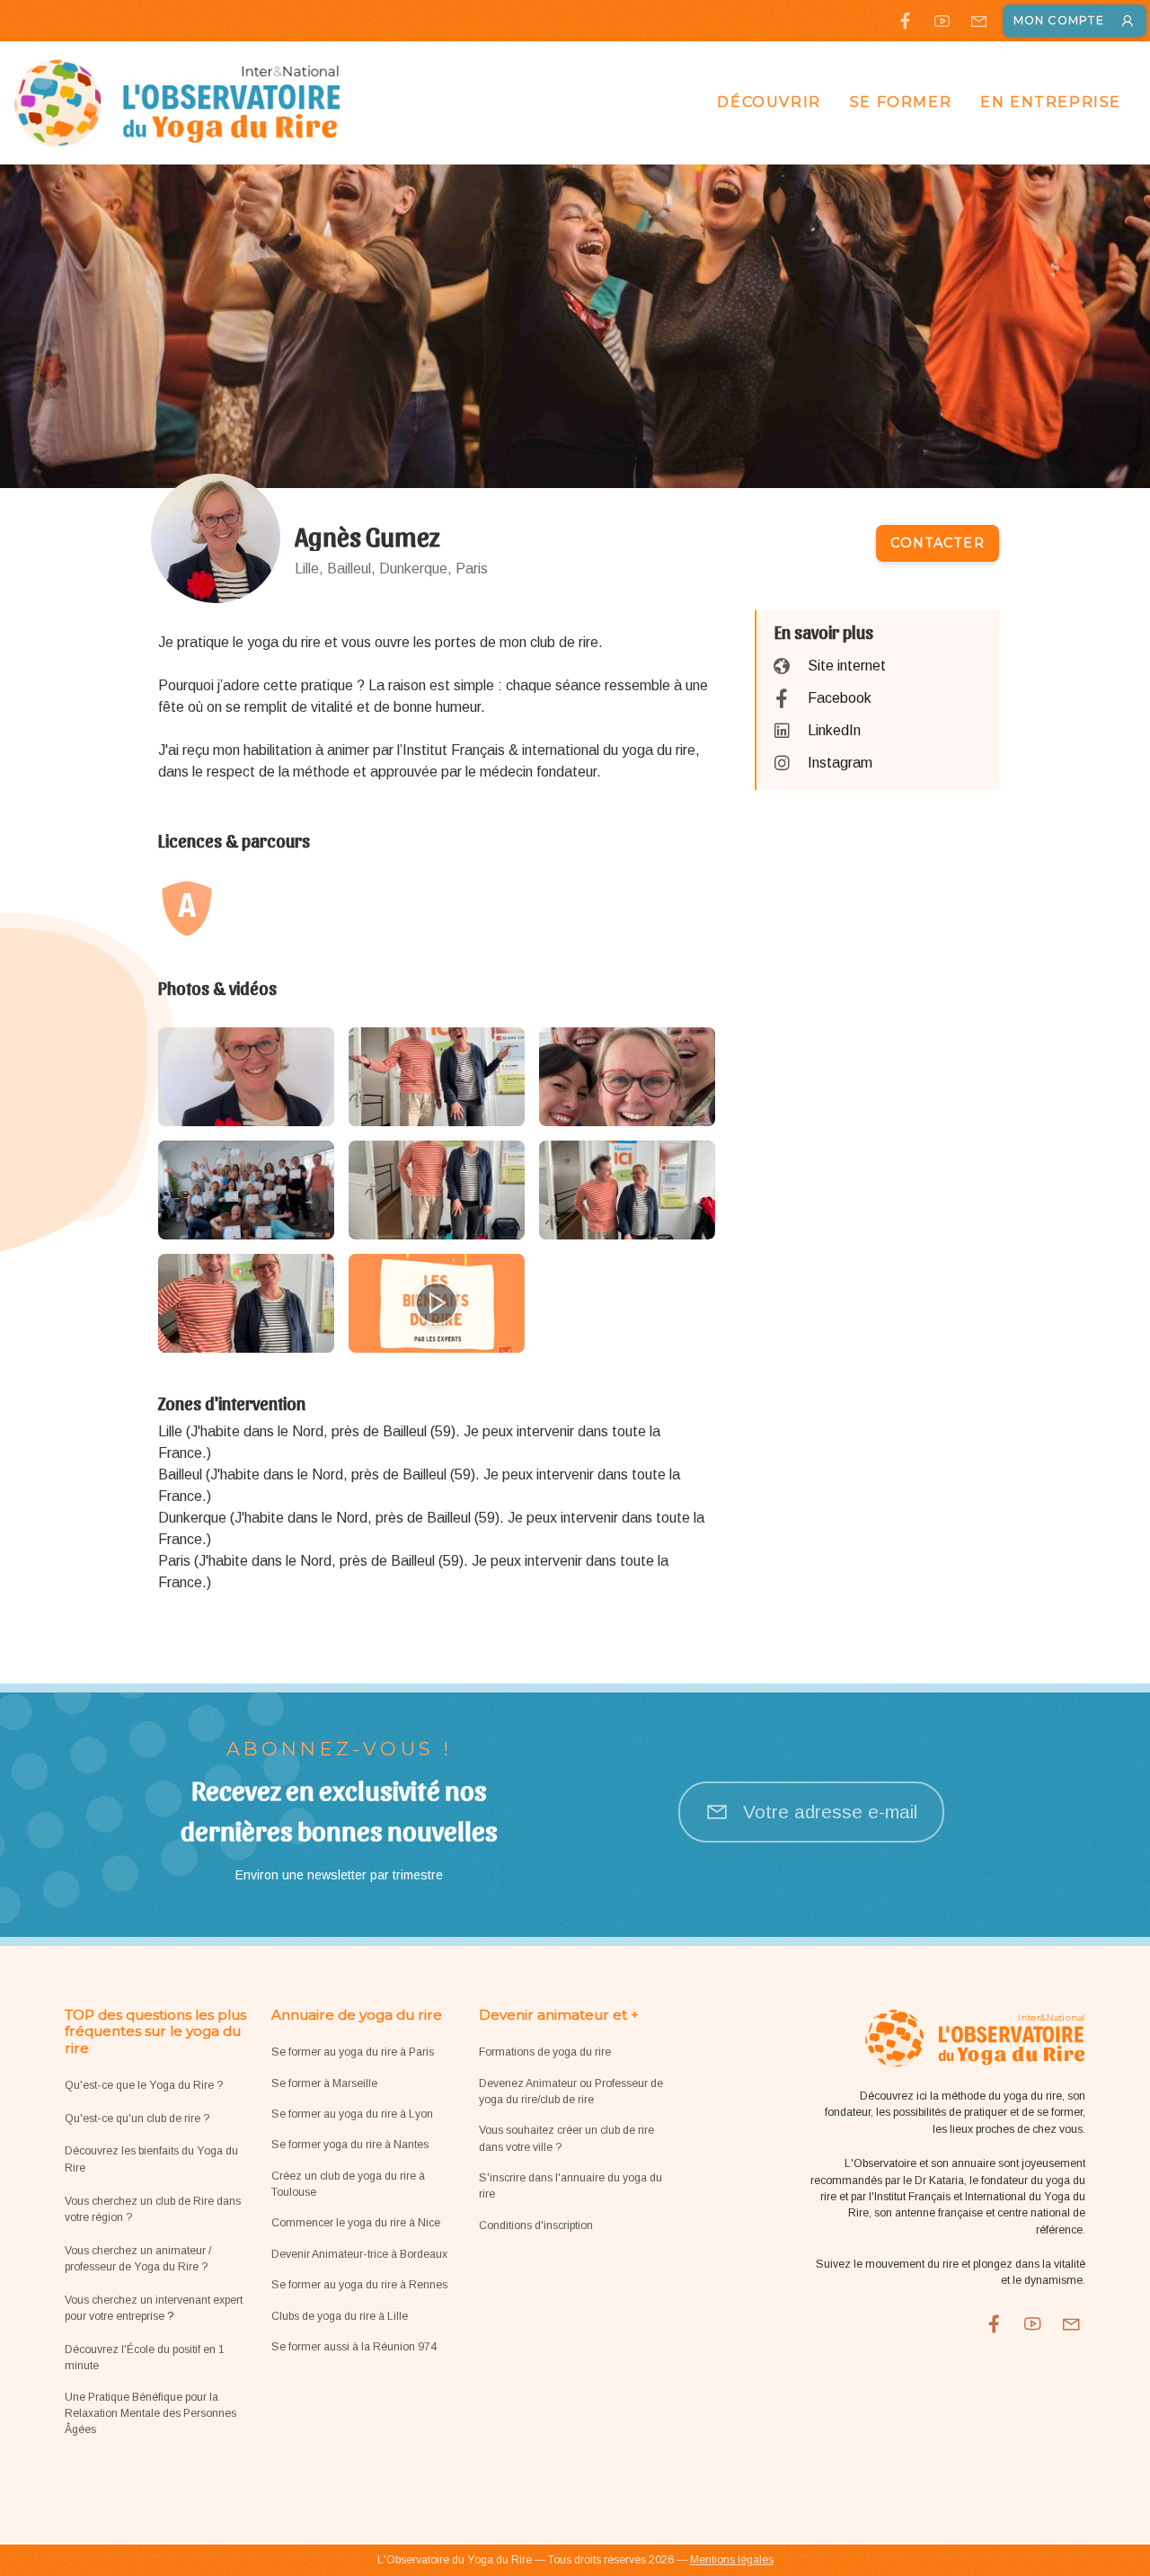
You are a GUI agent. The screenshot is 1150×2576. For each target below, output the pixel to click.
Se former (901, 102)
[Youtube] (942, 21)
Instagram (840, 763)
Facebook (840, 698)
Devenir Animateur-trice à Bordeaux (359, 2254)
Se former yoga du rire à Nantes (350, 2145)
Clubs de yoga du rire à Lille (340, 2316)
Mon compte (1059, 20)
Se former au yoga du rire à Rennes (359, 2285)
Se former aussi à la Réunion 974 (354, 2347)
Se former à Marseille (324, 2083)
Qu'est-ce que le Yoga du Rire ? (144, 2085)
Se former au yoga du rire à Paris (353, 2052)
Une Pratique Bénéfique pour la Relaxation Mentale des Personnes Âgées (150, 2414)
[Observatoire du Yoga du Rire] (177, 102)
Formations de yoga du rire (545, 2052)
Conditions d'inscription (536, 2225)
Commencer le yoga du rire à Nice (356, 2223)
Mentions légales (732, 2560)
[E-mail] (979, 21)
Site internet (847, 666)
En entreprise (1051, 102)
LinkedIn (834, 730)
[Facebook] (905, 21)
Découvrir (769, 102)
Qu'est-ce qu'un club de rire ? (137, 2119)
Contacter (938, 543)
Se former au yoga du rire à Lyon (352, 2114)
